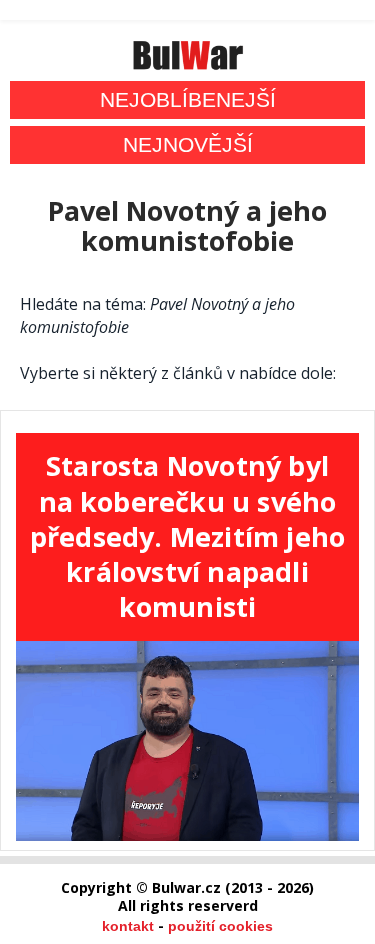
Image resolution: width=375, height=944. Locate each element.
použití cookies (220, 926)
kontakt (128, 926)
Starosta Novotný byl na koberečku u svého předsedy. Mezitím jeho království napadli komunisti (187, 535)
